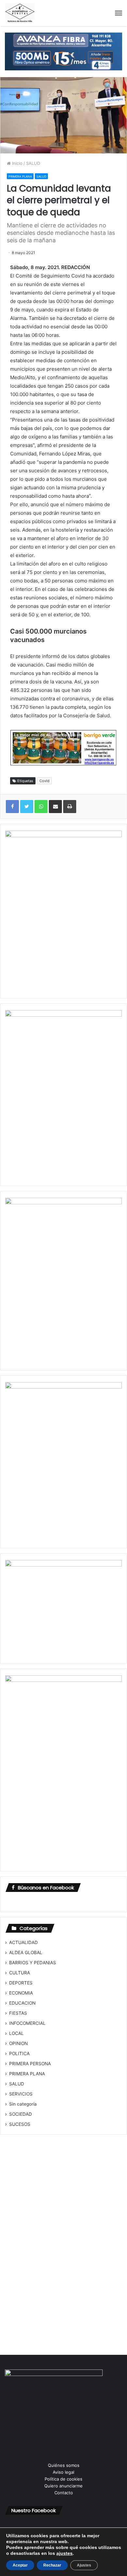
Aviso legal (63, 2472)
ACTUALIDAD (23, 1942)
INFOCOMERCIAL (27, 2023)
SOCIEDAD (21, 2114)
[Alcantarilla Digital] (20, 13)
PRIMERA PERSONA (30, 2064)
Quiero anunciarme (63, 2486)
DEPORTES (21, 1983)
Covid (44, 781)
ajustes (64, 2553)
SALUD (33, 163)
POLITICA (19, 2054)
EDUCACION (22, 2003)
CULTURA (20, 1973)
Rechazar (52, 2565)
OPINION (18, 2043)
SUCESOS (20, 2124)
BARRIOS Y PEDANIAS (33, 1963)
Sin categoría (23, 2104)
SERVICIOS (21, 2094)
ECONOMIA (21, 1993)
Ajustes (84, 2565)
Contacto (64, 2493)
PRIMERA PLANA (20, 176)
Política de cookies (63, 2479)
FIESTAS (18, 2013)
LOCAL (16, 2033)
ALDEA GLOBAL (26, 1953)
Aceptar (20, 2565)
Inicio (17, 163)
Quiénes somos (64, 2465)
